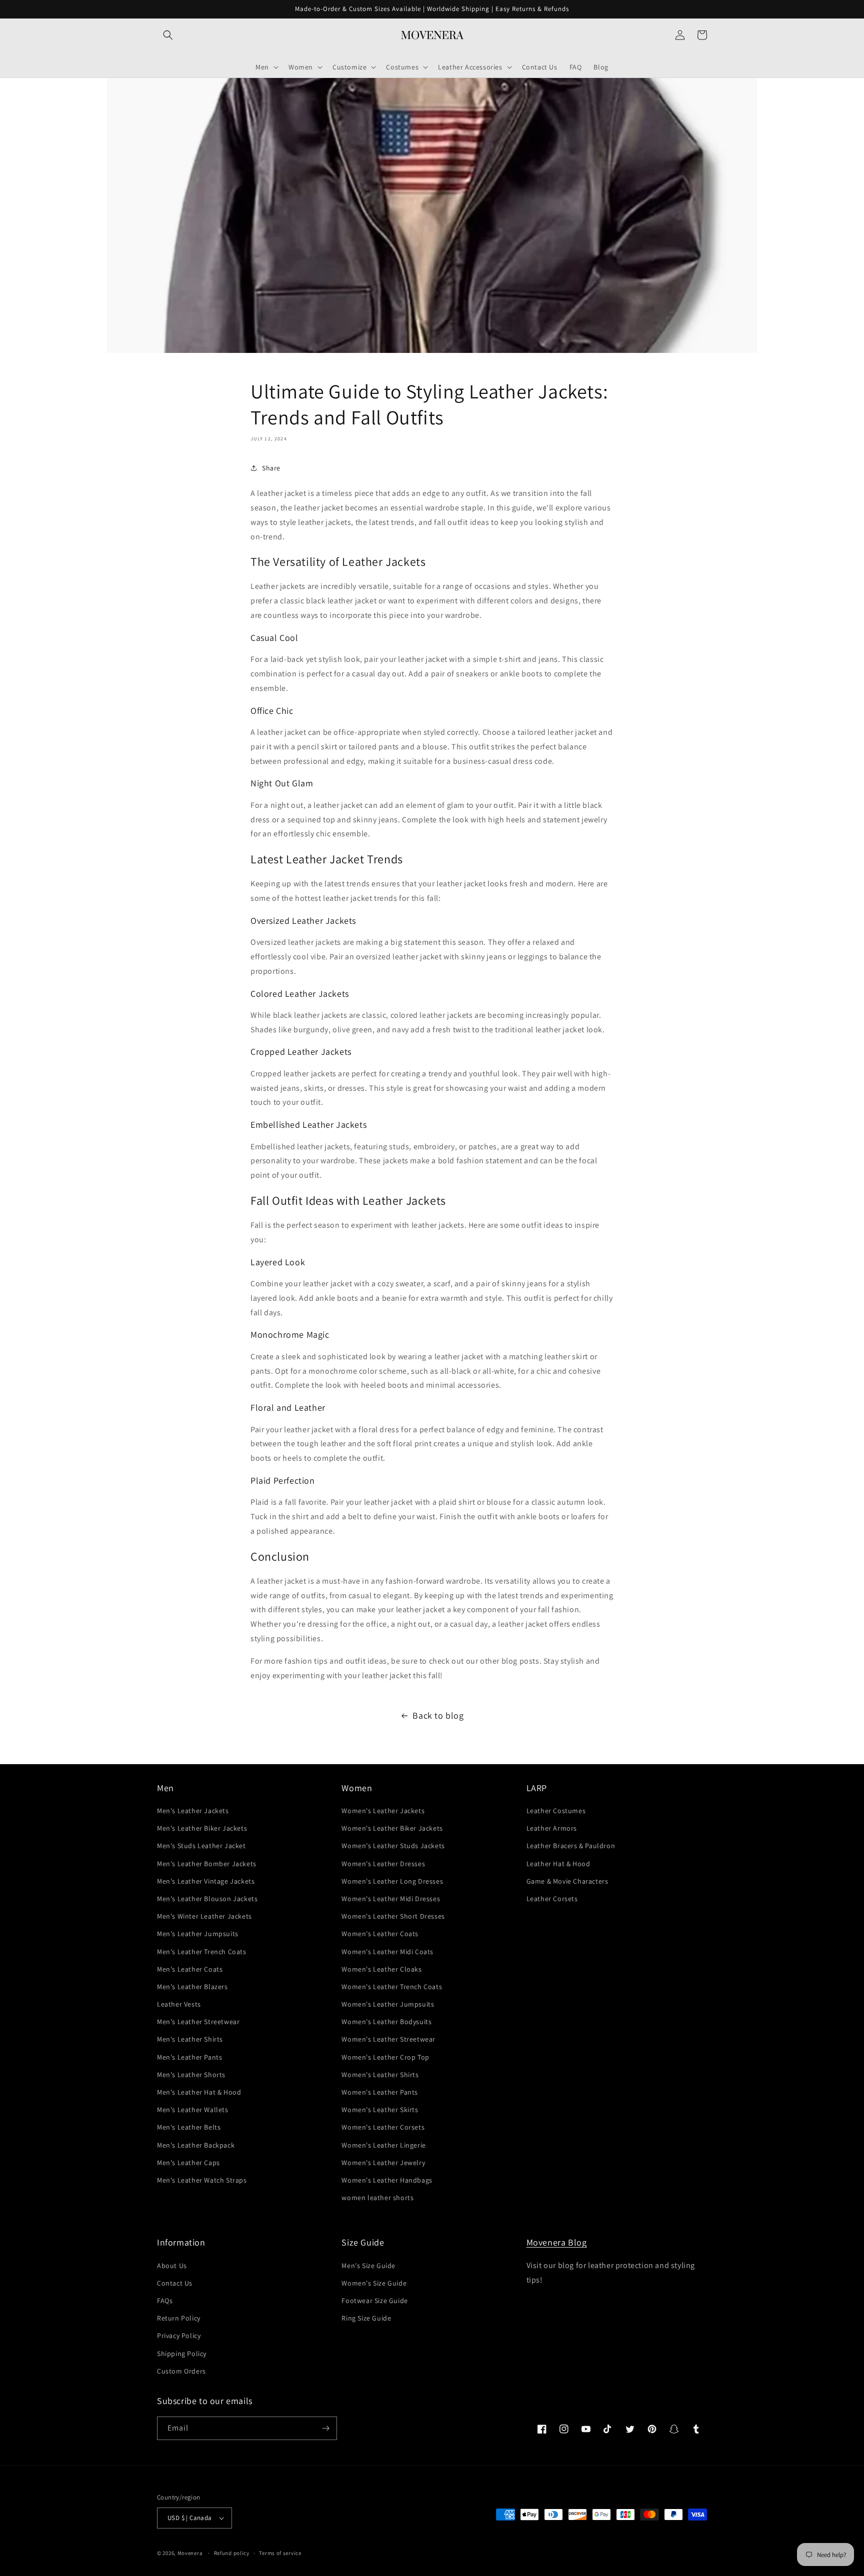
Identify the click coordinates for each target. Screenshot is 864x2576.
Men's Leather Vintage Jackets (206, 1881)
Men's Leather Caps (188, 2163)
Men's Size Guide (368, 2266)
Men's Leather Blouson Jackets (207, 1899)
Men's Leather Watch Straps (202, 2180)
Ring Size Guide (366, 2318)
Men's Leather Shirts (190, 2039)
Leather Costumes (556, 1811)
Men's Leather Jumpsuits (198, 1934)
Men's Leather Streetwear (198, 2022)
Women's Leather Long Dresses (392, 1881)
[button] (168, 35)
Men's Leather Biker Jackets (202, 1828)
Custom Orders (181, 2371)
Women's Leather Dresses (383, 1864)
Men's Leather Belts (189, 2127)
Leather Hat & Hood (558, 1864)
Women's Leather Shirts (380, 2075)
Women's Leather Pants (380, 2092)
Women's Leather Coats (380, 1934)
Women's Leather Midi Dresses (391, 1899)
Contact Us (175, 2283)
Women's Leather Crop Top (385, 2057)
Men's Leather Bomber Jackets (207, 1864)
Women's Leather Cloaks (381, 1969)
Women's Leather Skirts (380, 2110)
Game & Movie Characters (567, 1881)
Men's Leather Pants (189, 2057)
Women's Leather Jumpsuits (388, 2004)
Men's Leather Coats (190, 1969)
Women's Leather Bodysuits (386, 2022)
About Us (172, 2266)
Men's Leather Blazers (192, 1987)
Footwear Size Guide (374, 2301)
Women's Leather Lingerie (383, 2145)
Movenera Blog (557, 2242)
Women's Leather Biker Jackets (392, 1828)
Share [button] (271, 467)
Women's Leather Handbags (387, 2180)
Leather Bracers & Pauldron (571, 1846)
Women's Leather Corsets (383, 2127)
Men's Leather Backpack (196, 2145)
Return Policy (179, 2318)
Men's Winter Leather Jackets (204, 1916)
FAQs (165, 2301)
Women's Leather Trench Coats (392, 1987)
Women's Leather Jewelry (383, 2163)
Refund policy (232, 2553)
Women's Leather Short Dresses (393, 1916)
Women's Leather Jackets (383, 1811)
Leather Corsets (552, 1899)
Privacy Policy (179, 2336)
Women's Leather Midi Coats (387, 1952)
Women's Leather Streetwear (388, 2039)
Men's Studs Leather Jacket (201, 1846)
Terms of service (280, 2553)
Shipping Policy (182, 2354)
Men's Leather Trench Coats (202, 1952)
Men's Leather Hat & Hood (199, 2092)
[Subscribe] (325, 2428)
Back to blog (438, 1715)
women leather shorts (377, 2198)
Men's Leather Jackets (193, 1811)
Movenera (190, 2553)
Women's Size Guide (374, 2283)
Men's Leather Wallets (193, 2110)
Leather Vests (179, 2004)
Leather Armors (552, 1828)
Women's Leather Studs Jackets (393, 1846)
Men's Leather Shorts (191, 2075)
